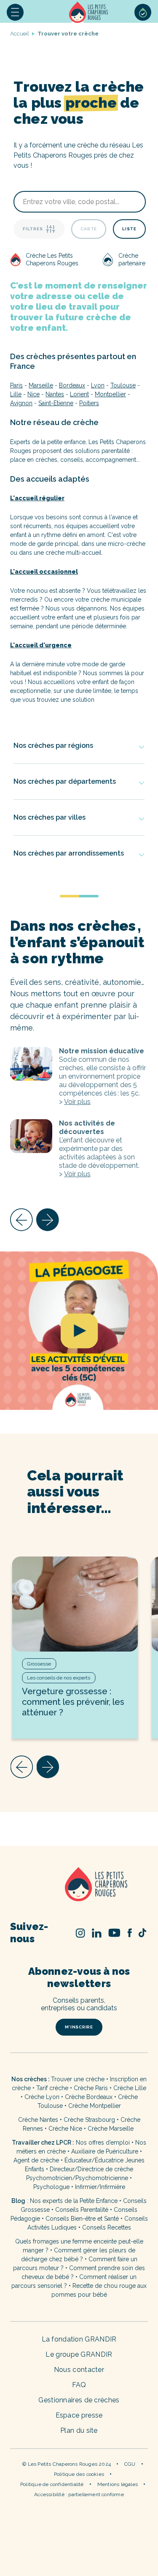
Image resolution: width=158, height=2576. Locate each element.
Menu (15, 12)
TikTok (142, 1933)
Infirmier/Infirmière (100, 2187)
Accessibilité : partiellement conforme (79, 2494)
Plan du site (79, 2430)
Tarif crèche (52, 2088)
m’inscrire (79, 2027)
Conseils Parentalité (82, 2210)
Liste (129, 229)
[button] (15, 12)
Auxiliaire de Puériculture (105, 2151)
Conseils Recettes (107, 2227)
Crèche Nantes (38, 2120)
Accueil (89, 12)
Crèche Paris (91, 2088)
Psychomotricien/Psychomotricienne (77, 2178)
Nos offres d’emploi (103, 2143)
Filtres (33, 229)
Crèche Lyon (42, 2097)
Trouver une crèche (78, 2079)
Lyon (98, 385)
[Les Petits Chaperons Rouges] (79, 1885)
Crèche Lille (130, 2088)
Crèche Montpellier (95, 2106)
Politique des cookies (79, 2474)
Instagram (80, 1933)
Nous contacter (79, 2370)
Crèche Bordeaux (89, 2097)
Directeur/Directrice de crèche (91, 2169)
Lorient (79, 394)
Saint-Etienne (56, 403)
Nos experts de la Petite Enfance (74, 2201)
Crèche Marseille (111, 2129)
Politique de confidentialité (52, 2484)
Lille (16, 394)
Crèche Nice (65, 2129)
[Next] (48, 1220)
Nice (33, 394)
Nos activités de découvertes (31, 1136)
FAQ (79, 2385)
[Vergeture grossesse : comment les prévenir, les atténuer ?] (75, 1604)
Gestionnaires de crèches (79, 2400)
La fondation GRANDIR (79, 2339)
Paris (16, 385)
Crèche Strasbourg (89, 2120)
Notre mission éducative (31, 1064)
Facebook (130, 1933)
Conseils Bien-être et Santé (82, 2219)
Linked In (97, 1933)
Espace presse (79, 2415)
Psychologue (51, 2187)
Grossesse (39, 1664)
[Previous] (21, 1220)
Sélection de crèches (143, 12)
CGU (130, 2464)
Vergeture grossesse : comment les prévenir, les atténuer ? (73, 1702)
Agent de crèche (36, 2160)
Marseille (41, 385)
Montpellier (110, 394)
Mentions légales (118, 2484)
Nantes (55, 394)
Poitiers (89, 403)
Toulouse (123, 385)
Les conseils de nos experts (59, 1678)
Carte (89, 229)
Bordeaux (72, 385)
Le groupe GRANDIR (79, 2354)
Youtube (114, 1933)
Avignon (21, 403)
